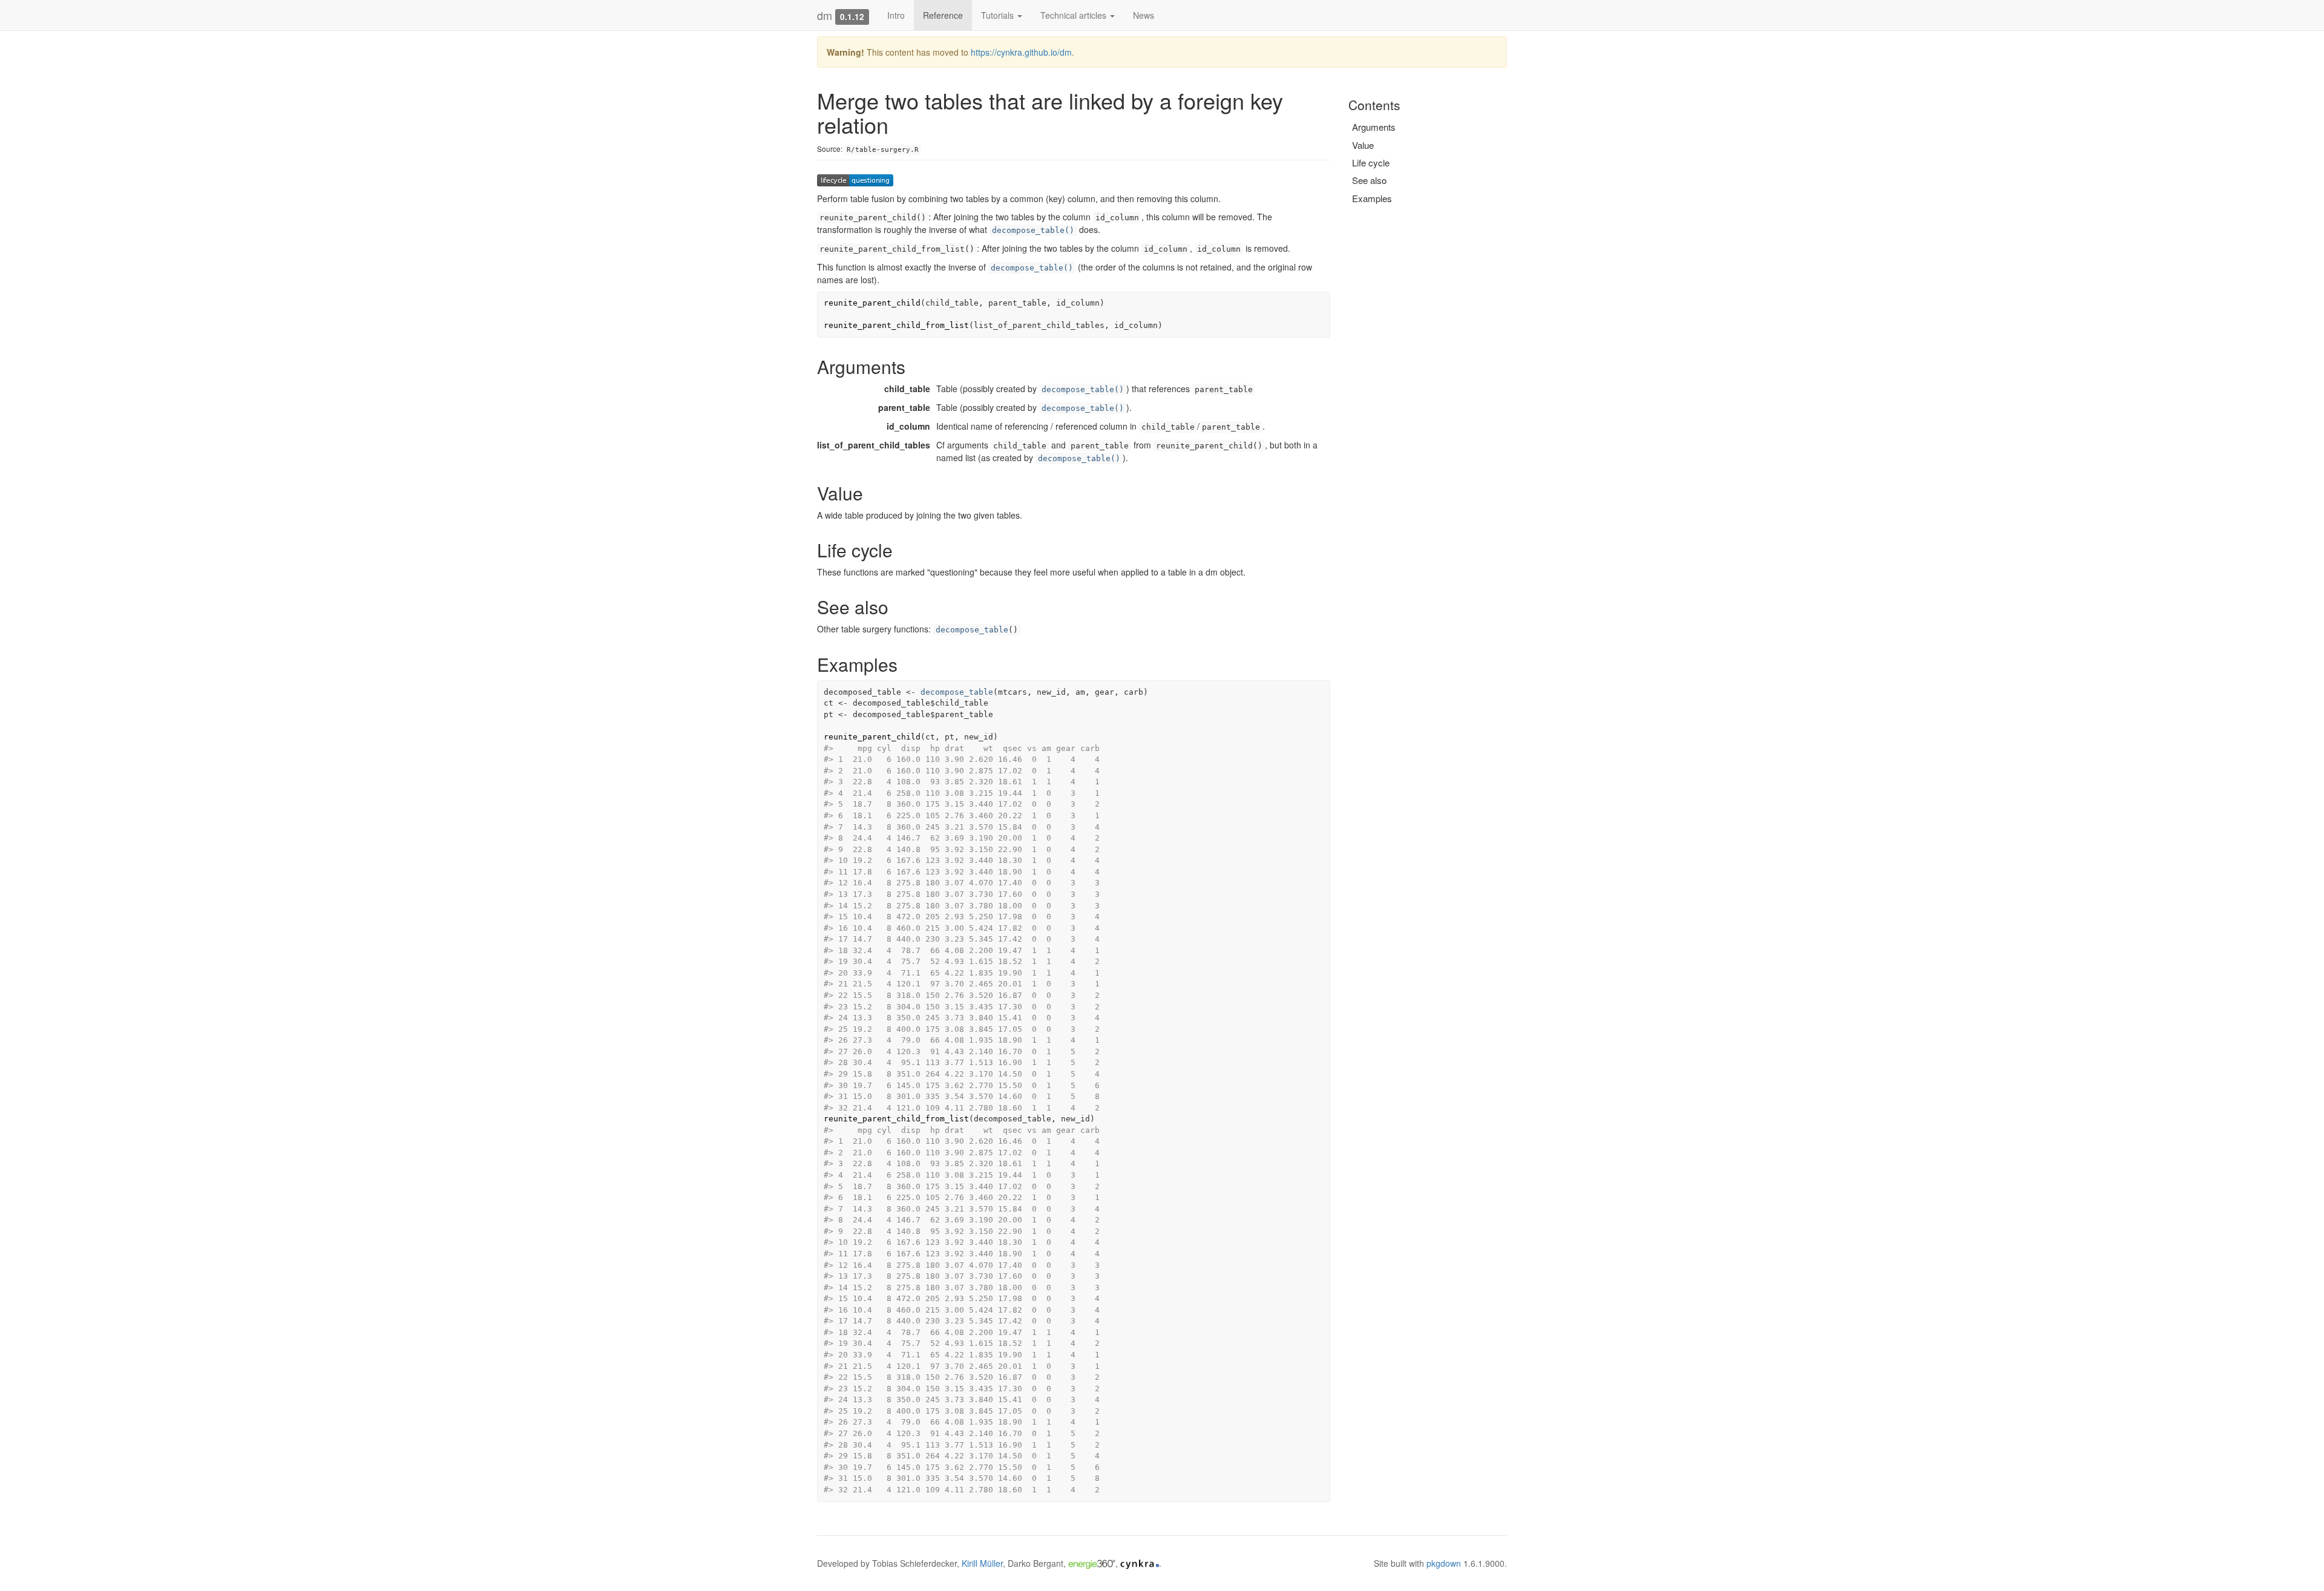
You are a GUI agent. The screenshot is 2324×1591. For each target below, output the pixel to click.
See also (1369, 180)
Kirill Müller (982, 1563)
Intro (896, 15)
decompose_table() (1033, 230)
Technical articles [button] (1075, 15)
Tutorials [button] (999, 15)
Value (1363, 145)
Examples (1372, 198)
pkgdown (1444, 1563)
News (1144, 15)
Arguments (1374, 127)
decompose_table (972, 630)
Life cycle (1371, 162)
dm (825, 15)
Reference (943, 15)
